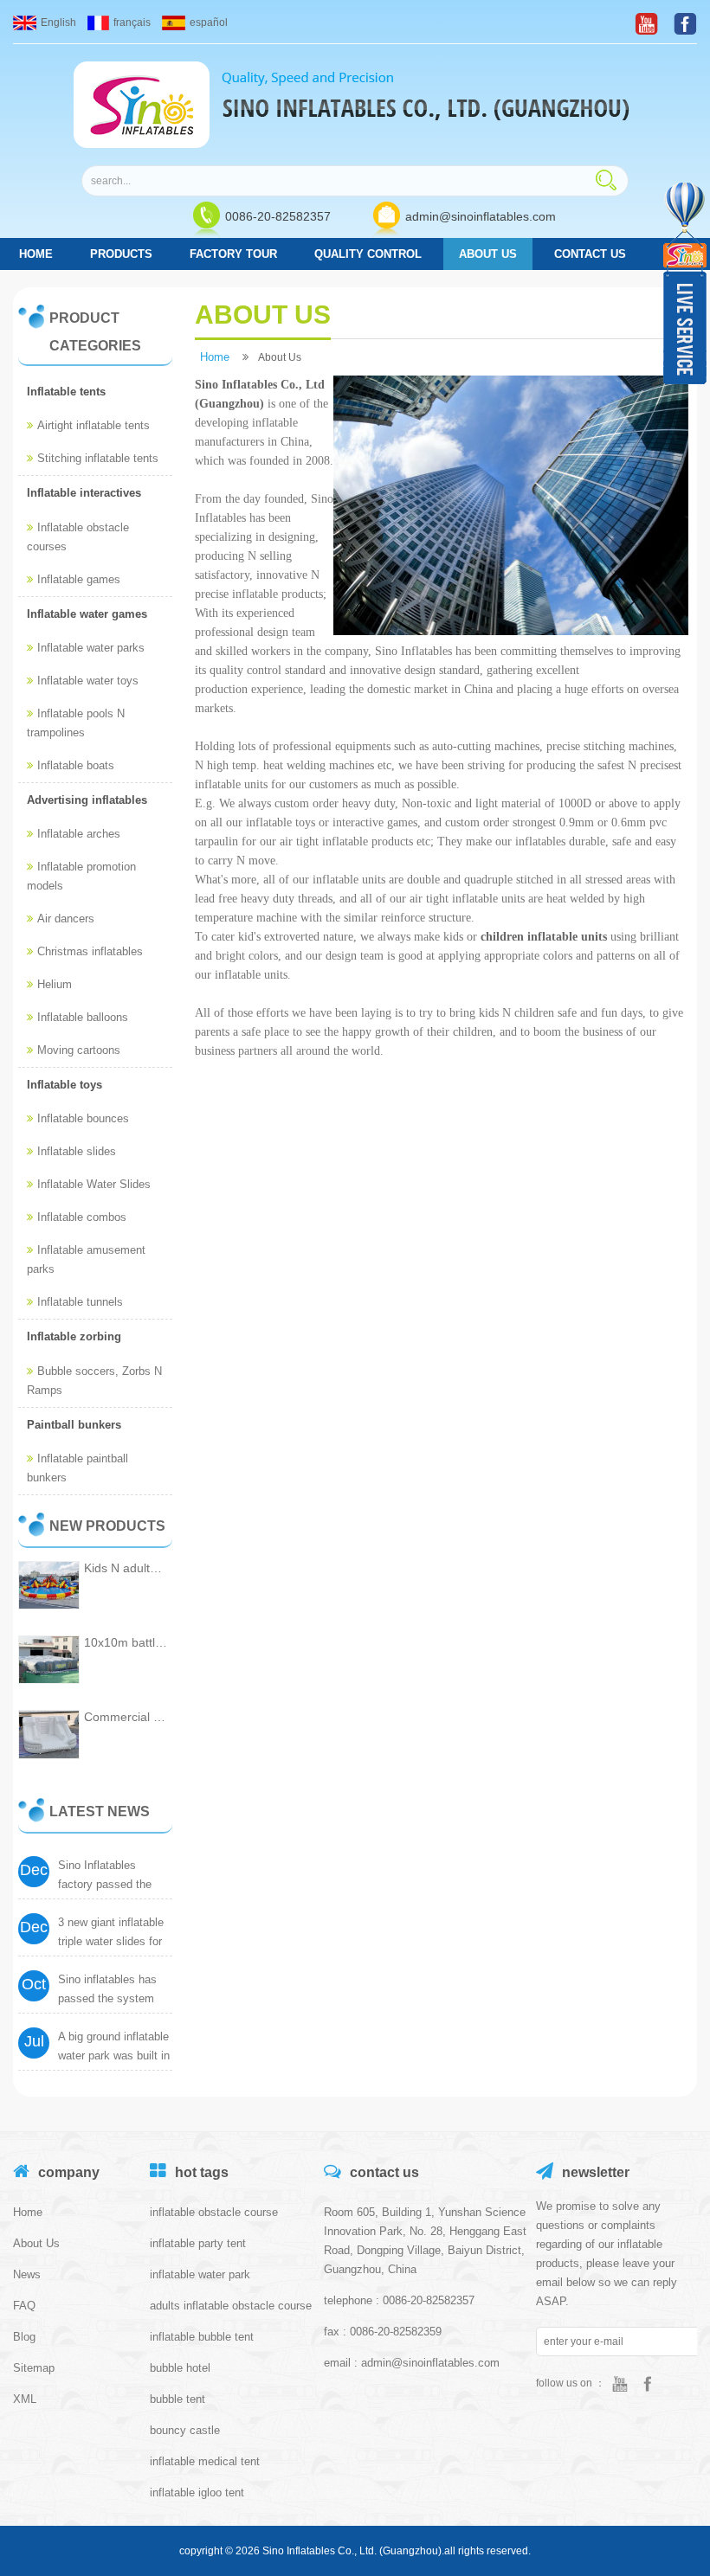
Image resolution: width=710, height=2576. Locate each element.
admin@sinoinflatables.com (481, 216)
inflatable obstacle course (214, 2212)
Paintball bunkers (74, 1425)
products (121, 254)
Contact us (590, 254)
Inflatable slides (77, 1151)
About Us (488, 254)
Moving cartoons (79, 1050)
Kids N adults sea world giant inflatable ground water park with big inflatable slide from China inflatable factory (126, 1568)
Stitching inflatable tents (98, 458)
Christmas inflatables (90, 951)
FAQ (24, 2306)
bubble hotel (180, 2368)
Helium (55, 984)
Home (28, 2212)
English (58, 22)
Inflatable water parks (91, 648)
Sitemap (34, 2368)
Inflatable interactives (84, 493)
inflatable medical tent (205, 2461)
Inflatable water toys (88, 681)
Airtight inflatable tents (94, 425)
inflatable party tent (198, 2243)
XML (25, 2399)
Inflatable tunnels (80, 1302)
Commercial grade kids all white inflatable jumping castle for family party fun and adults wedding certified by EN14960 (126, 1717)
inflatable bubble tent (202, 2337)
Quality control (368, 254)
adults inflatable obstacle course (231, 2306)
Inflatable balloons (83, 1017)
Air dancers (66, 919)
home (36, 254)
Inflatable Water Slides (94, 1184)
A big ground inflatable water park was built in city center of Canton (114, 2056)
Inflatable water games (87, 614)
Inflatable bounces (83, 1118)
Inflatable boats (76, 765)
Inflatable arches (79, 834)
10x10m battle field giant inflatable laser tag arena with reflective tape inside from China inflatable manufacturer (126, 1642)
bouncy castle (185, 2430)
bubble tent (177, 2399)
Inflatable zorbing (74, 1336)
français (132, 22)
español (209, 22)
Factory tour (233, 254)
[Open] (687, 283)
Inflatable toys (65, 1085)
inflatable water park (200, 2274)
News (27, 2274)
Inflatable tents (66, 392)
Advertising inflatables (87, 800)
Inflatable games (79, 579)
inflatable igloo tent (197, 2492)
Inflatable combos (82, 1217)
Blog (24, 2337)
